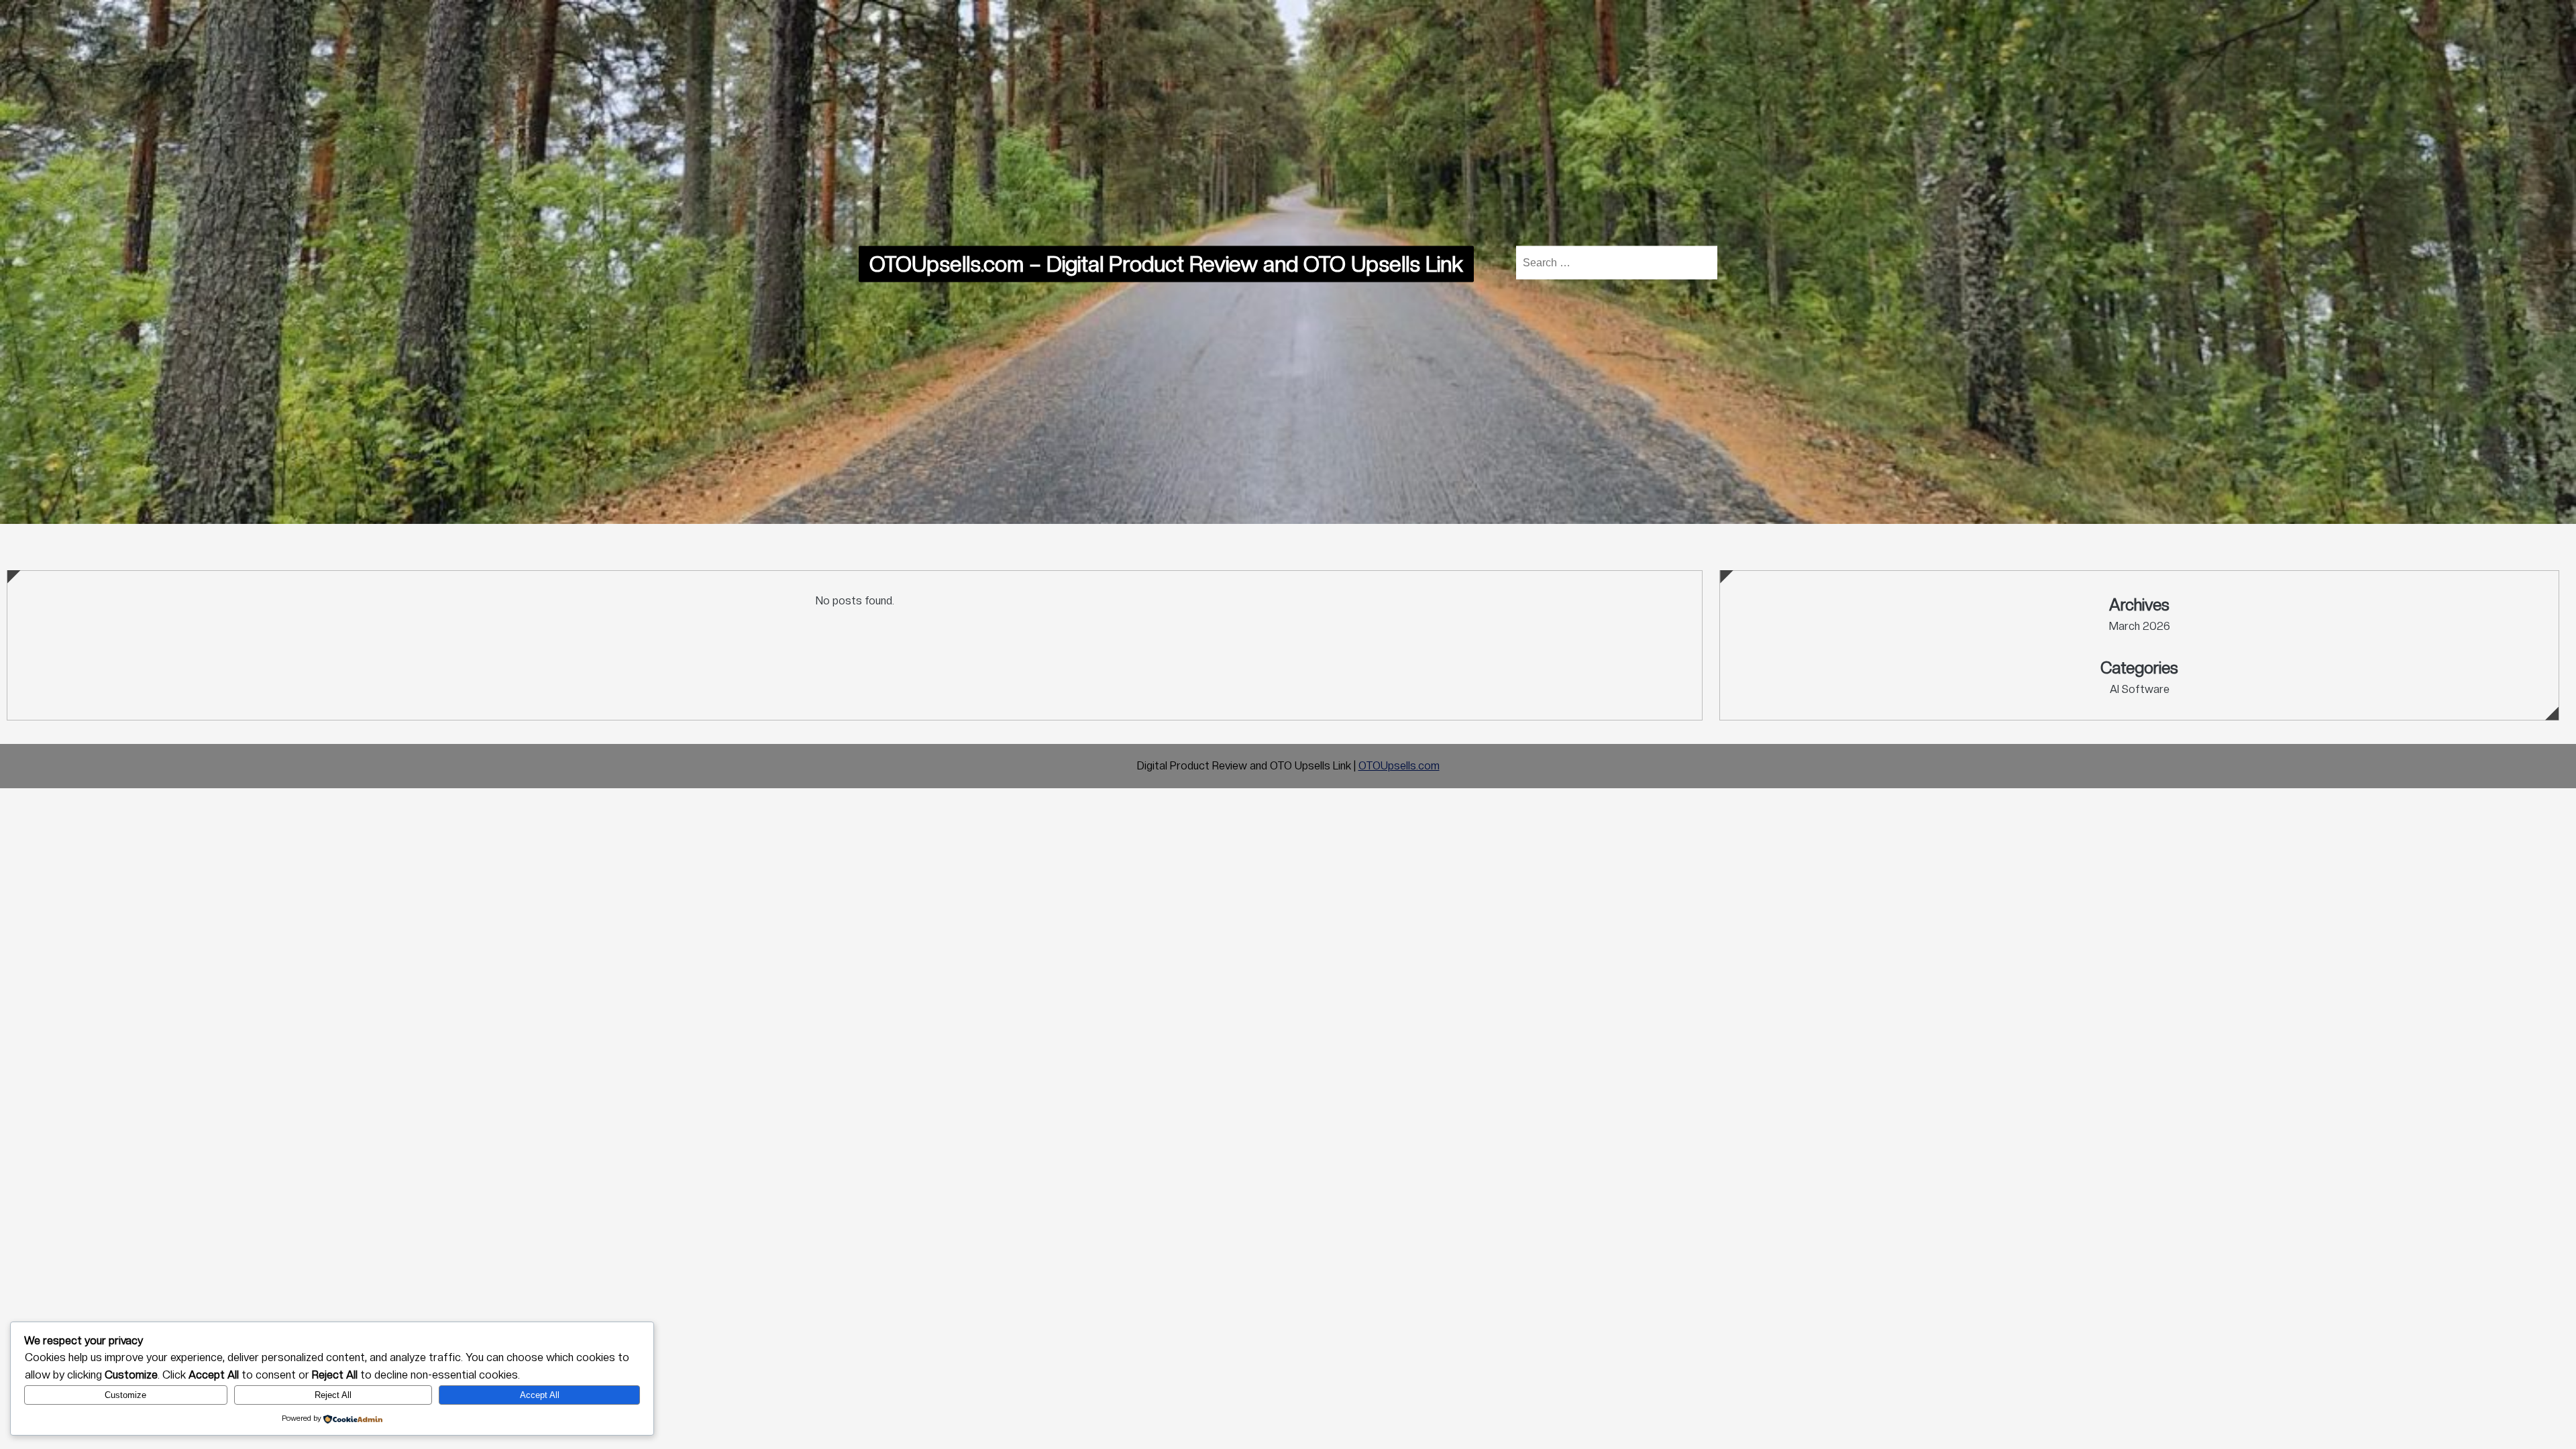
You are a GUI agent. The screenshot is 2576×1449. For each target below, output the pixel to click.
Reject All (333, 1395)
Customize (125, 1395)
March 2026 (2140, 626)
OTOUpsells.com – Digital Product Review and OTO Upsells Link (1166, 264)
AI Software (2140, 689)
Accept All (540, 1395)
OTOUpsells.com (1399, 766)
